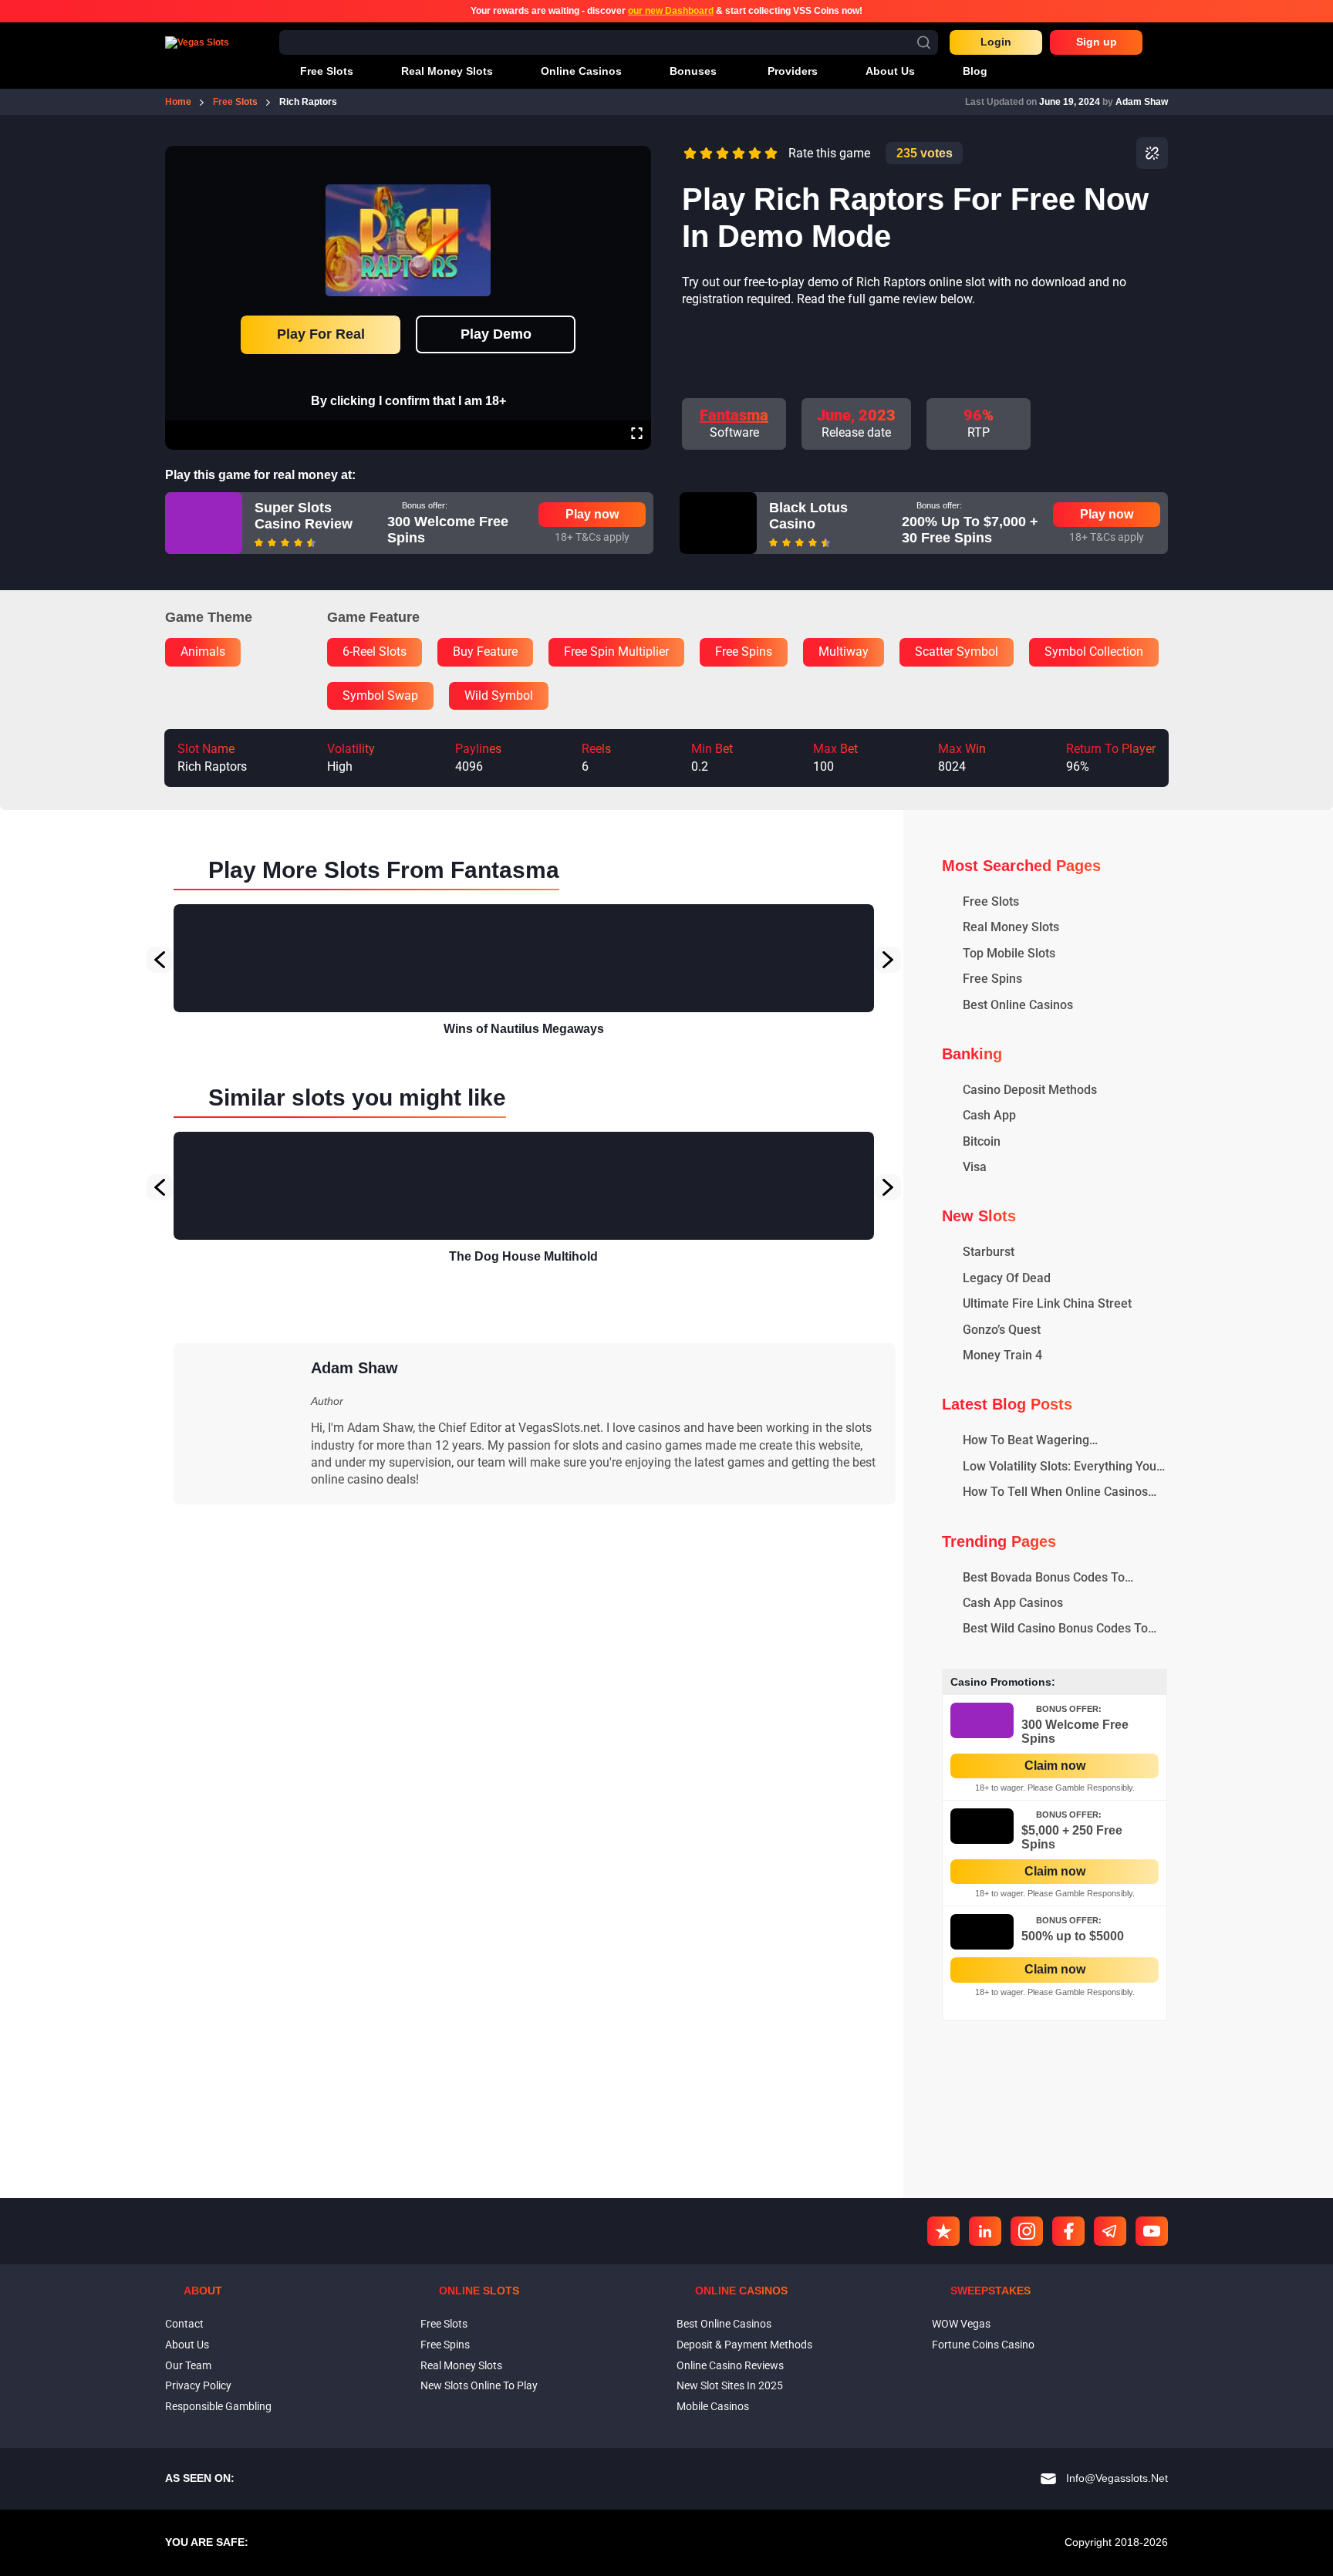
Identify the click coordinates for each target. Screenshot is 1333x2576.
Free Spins (445, 2345)
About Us (187, 2345)
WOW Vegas (961, 2324)
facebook (1068, 2231)
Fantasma (734, 415)
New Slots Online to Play (479, 2385)
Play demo (496, 334)
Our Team (188, 2365)
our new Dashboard (671, 11)
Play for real (321, 334)
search (924, 42)
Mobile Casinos (713, 2406)
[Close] (636, 157)
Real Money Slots (461, 2365)
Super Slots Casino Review (304, 516)
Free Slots (444, 2324)
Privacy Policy (198, 2385)
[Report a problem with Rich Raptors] (1152, 153)
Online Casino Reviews (730, 2365)
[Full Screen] (637, 435)
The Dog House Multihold (523, 1256)
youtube (1152, 2231)
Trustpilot (943, 2231)
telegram (1110, 2231)
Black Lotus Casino (808, 516)
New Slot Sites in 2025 (730, 2385)
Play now (592, 514)
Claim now (1055, 1766)
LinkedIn (985, 2231)
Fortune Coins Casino (983, 2345)
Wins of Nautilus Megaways (524, 1029)
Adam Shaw (1142, 102)
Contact (184, 2324)
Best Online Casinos (724, 2324)
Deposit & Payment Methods (744, 2345)
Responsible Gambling (218, 2406)
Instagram (1027, 2231)
